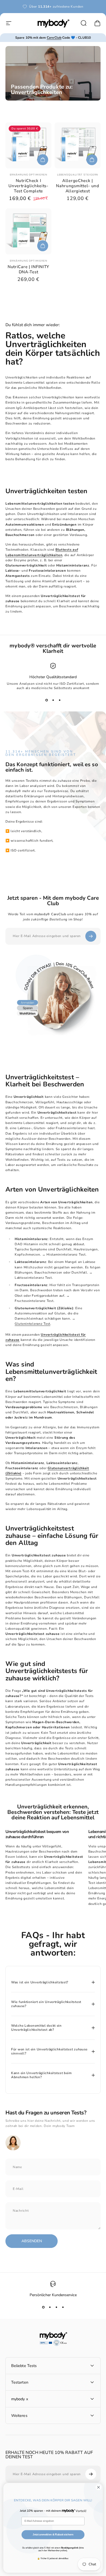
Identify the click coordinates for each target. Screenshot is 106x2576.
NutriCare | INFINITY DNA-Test (28, 269)
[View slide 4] (63, 2307)
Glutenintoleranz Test (32, 1324)
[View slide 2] (53, 700)
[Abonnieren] (91, 936)
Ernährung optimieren (29, 175)
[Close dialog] (99, 2487)
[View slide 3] (60, 700)
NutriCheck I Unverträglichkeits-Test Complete (28, 186)
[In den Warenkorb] (43, 160)
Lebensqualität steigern (78, 175)
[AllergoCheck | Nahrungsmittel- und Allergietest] (78, 145)
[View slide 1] (46, 700)
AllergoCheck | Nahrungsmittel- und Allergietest (78, 186)
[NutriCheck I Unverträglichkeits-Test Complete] (28, 145)
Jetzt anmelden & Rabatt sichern (53, 2534)
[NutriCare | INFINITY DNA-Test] (28, 231)
